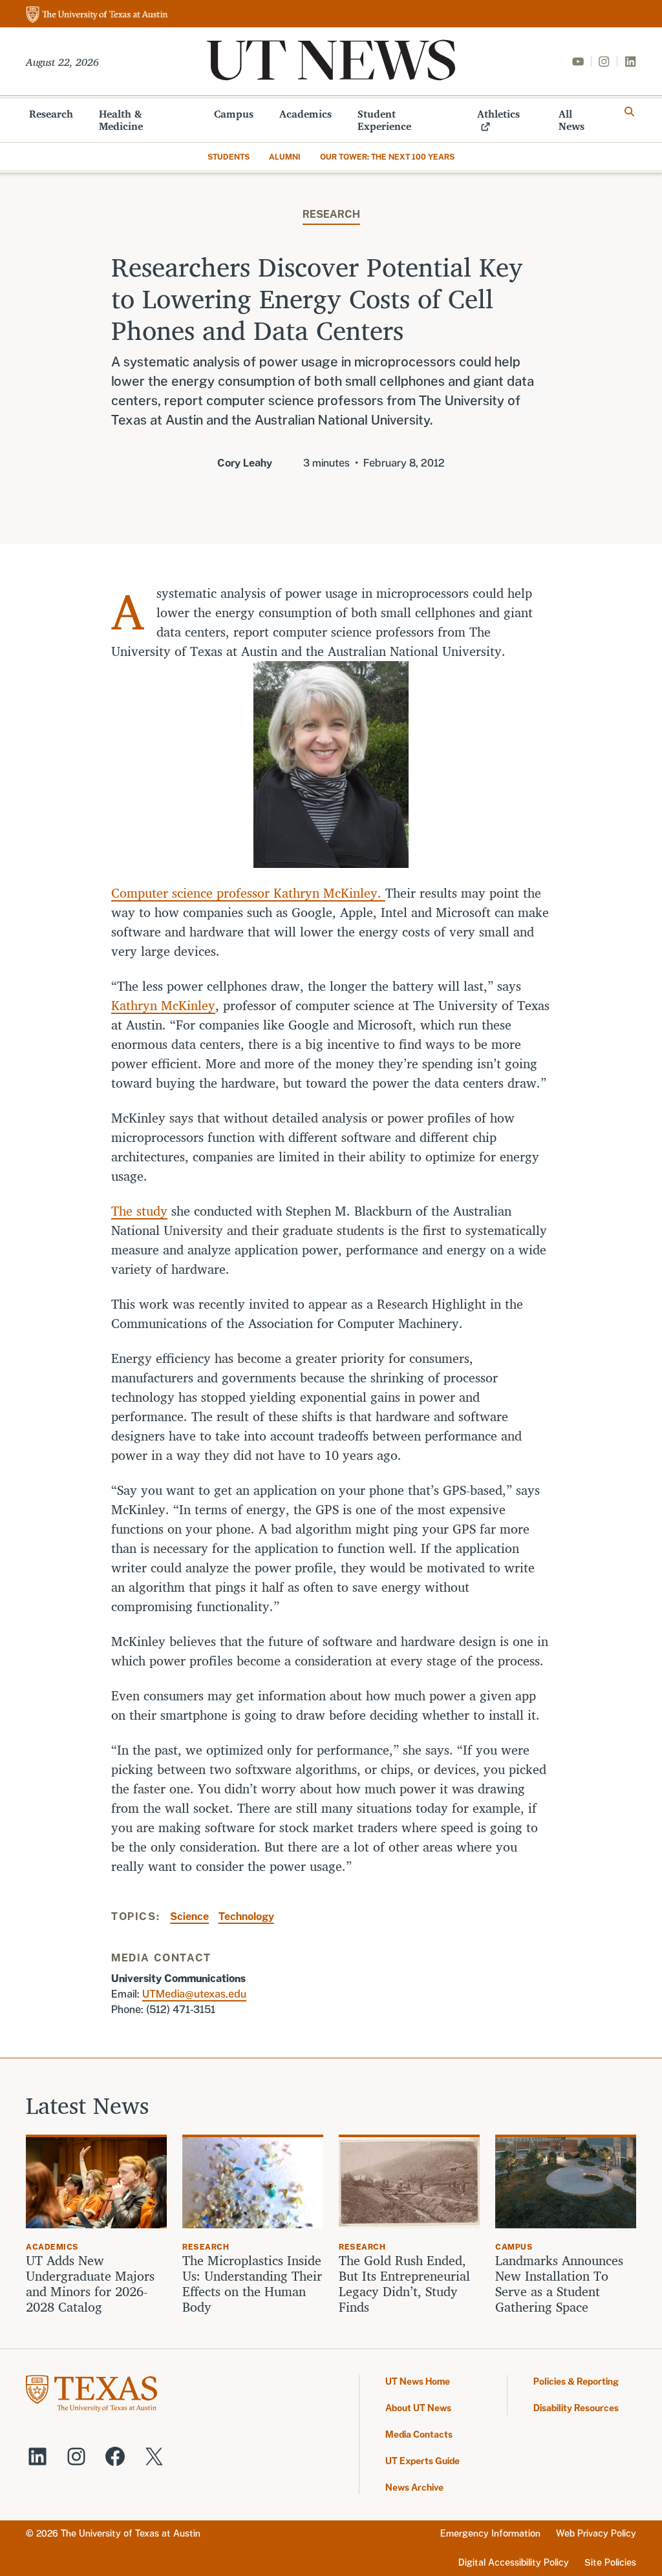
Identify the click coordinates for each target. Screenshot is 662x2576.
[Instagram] (604, 61)
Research (51, 114)
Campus (234, 114)
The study (139, 1211)
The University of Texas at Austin (131, 2533)
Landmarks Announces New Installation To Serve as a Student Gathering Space (559, 2284)
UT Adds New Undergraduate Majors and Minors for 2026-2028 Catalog (90, 2284)
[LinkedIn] (630, 61)
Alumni (285, 157)
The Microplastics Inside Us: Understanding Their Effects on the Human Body (252, 2284)
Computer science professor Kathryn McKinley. (248, 893)
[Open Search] (630, 112)
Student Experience (384, 120)
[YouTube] (578, 61)
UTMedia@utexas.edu (194, 1994)
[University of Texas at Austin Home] (97, 15)
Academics (305, 114)
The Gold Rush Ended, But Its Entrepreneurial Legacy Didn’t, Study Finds (404, 2284)
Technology (246, 1916)
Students (229, 157)
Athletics (498, 114)
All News (571, 120)
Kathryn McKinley (163, 1005)
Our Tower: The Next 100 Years (387, 157)
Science (189, 1916)
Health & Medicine (121, 120)
